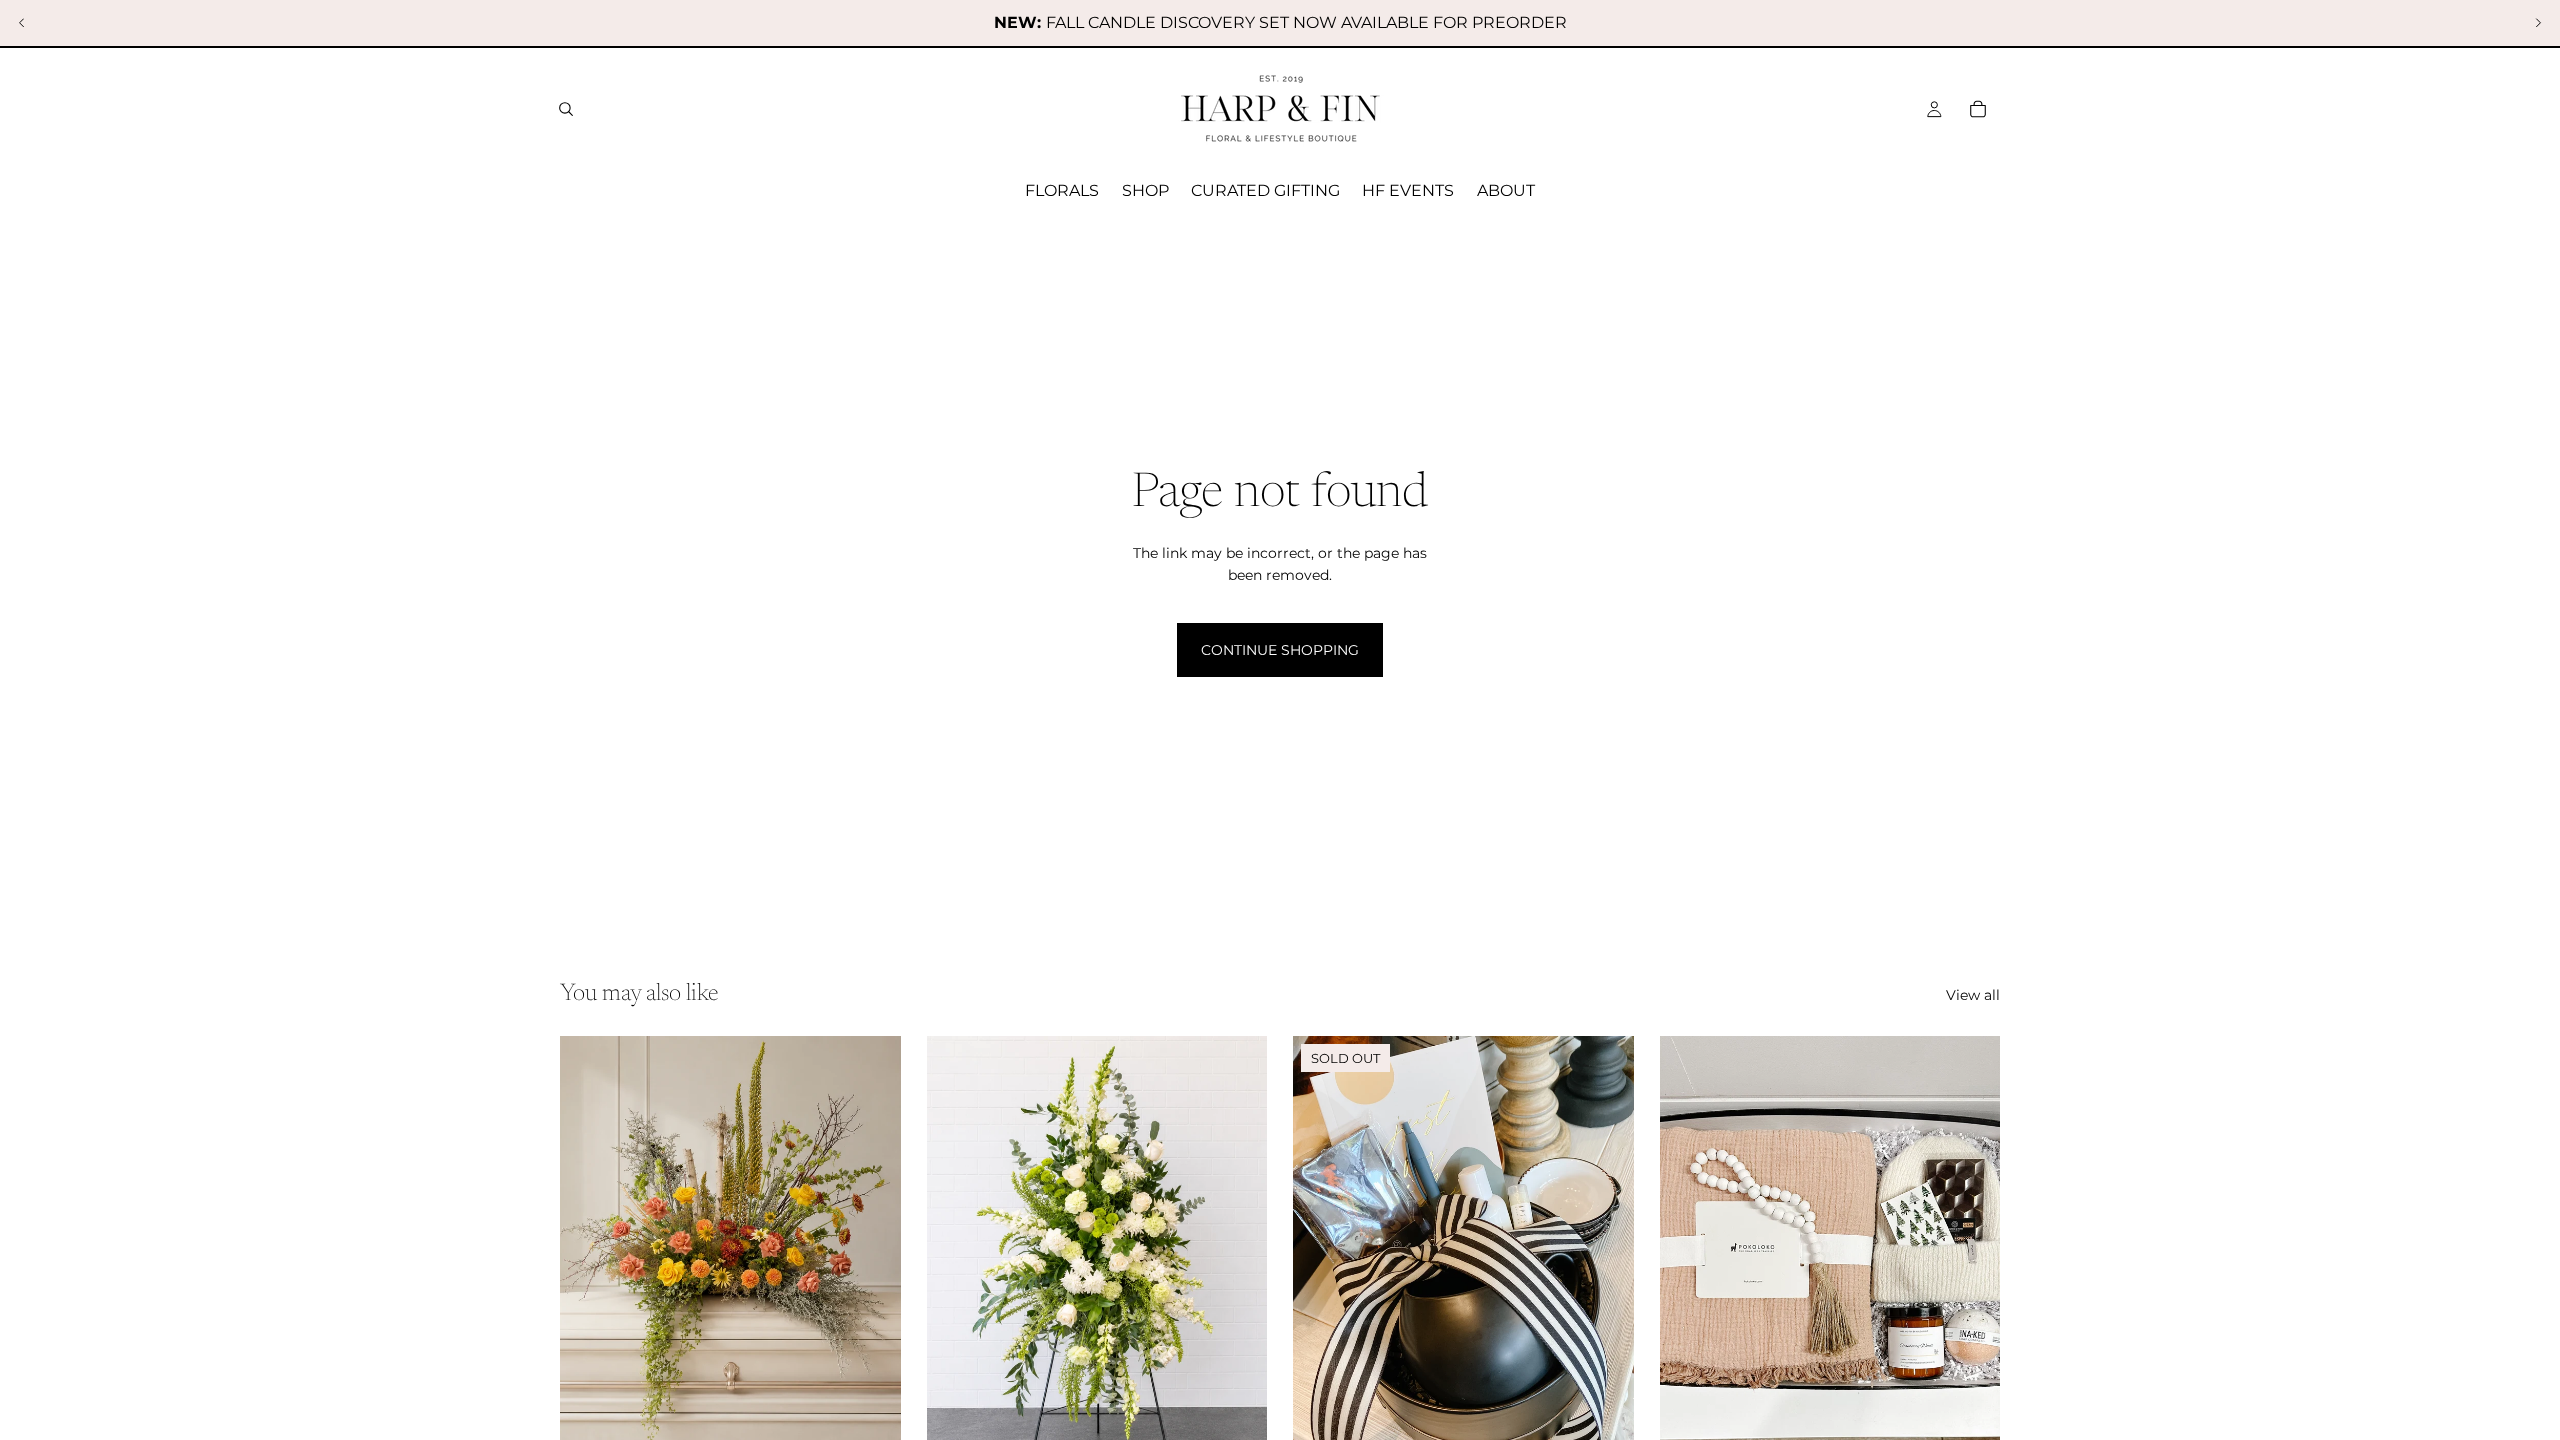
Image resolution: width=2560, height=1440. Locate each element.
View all (1973, 995)
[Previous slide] (22, 23)
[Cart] (1978, 109)
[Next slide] (2538, 23)
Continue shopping (1280, 650)
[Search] (566, 109)
